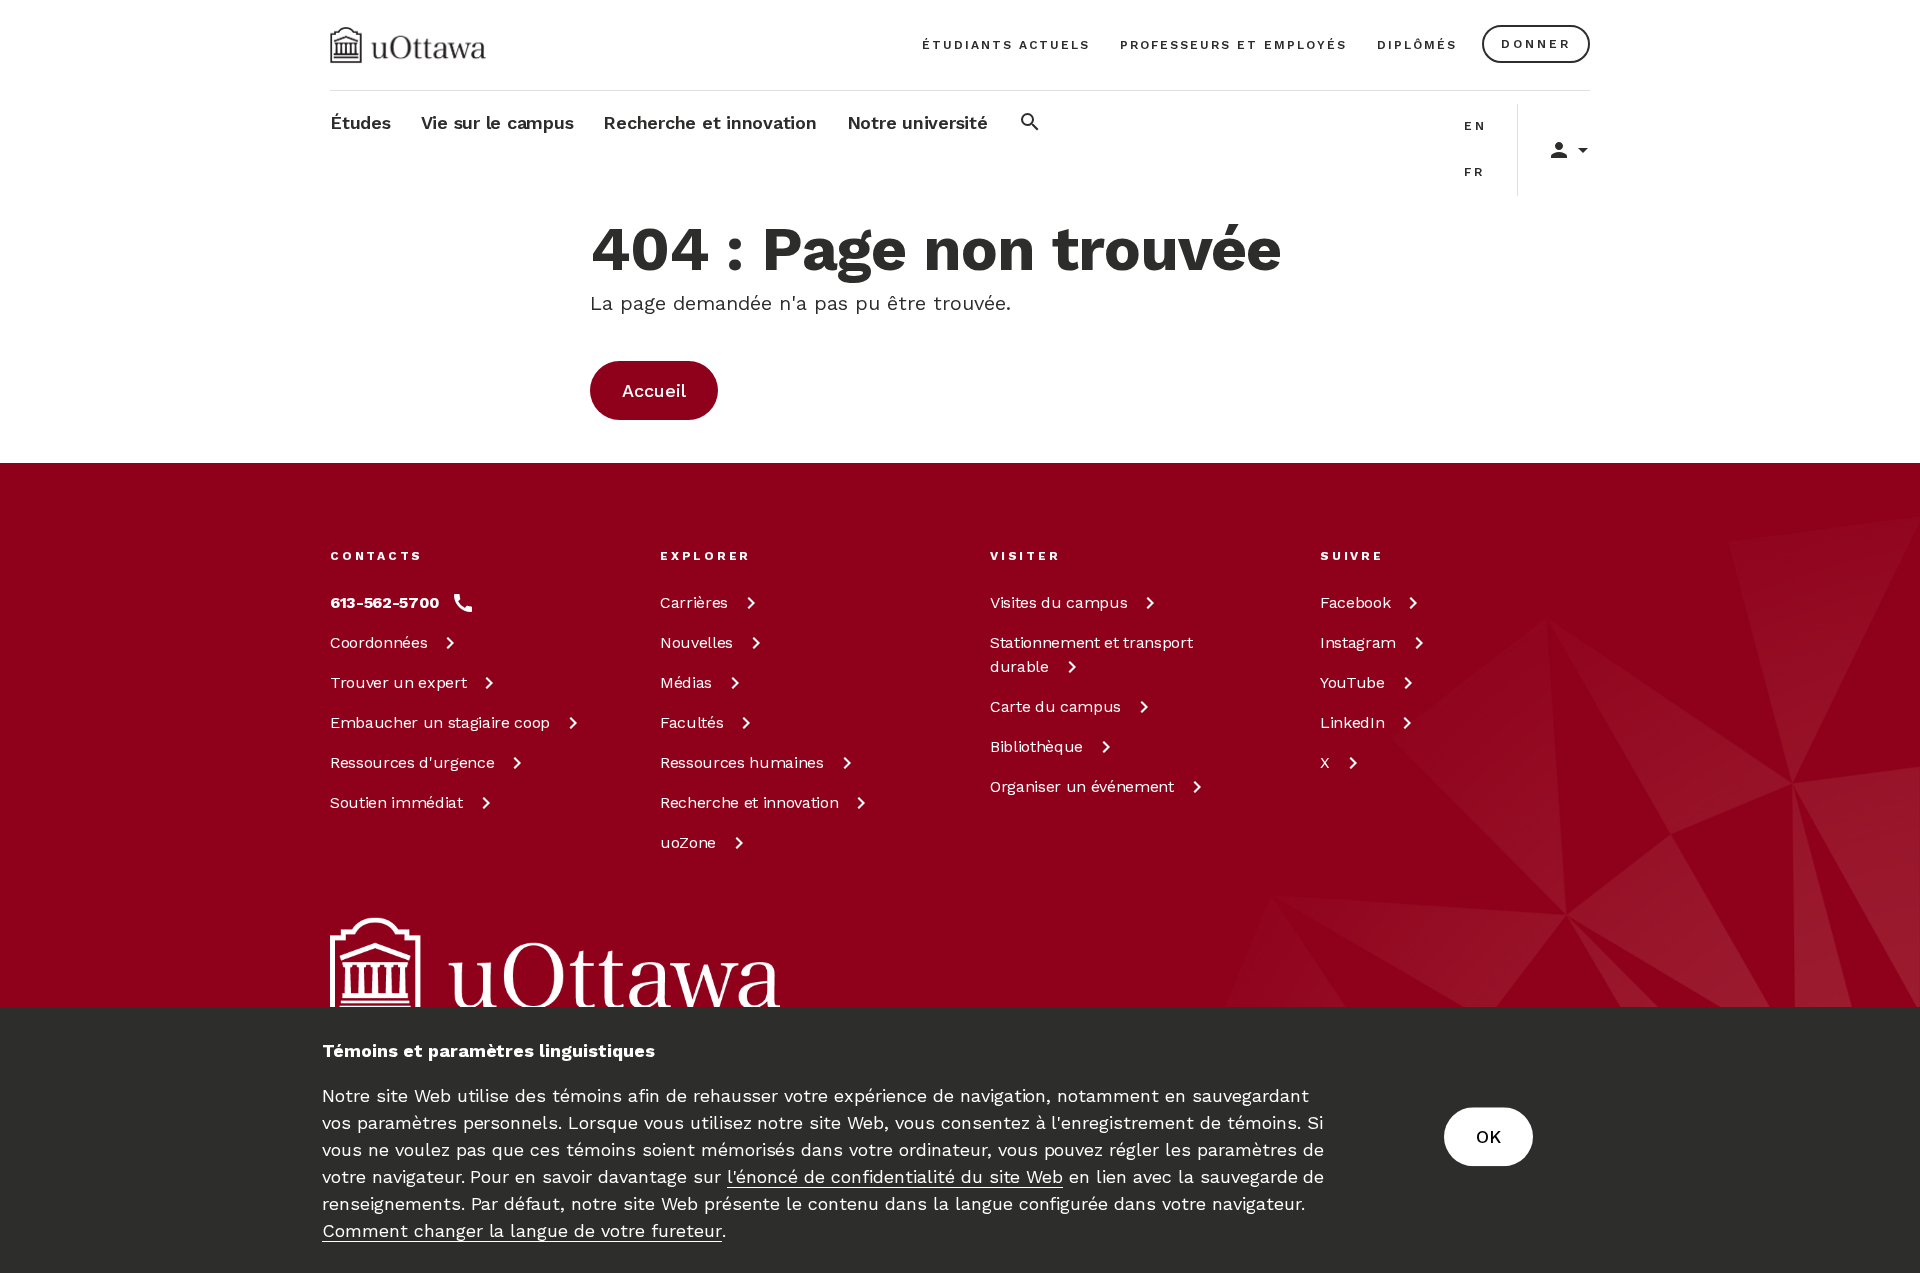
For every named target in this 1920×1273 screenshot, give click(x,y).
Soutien (396, 802)
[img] (408, 45)
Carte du (1055, 706)
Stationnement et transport (1091, 654)
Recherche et (749, 802)
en (1475, 126)
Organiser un (1082, 786)
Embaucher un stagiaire (440, 722)
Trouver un (398, 682)
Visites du (1058, 602)
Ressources (412, 762)
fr (1474, 172)
